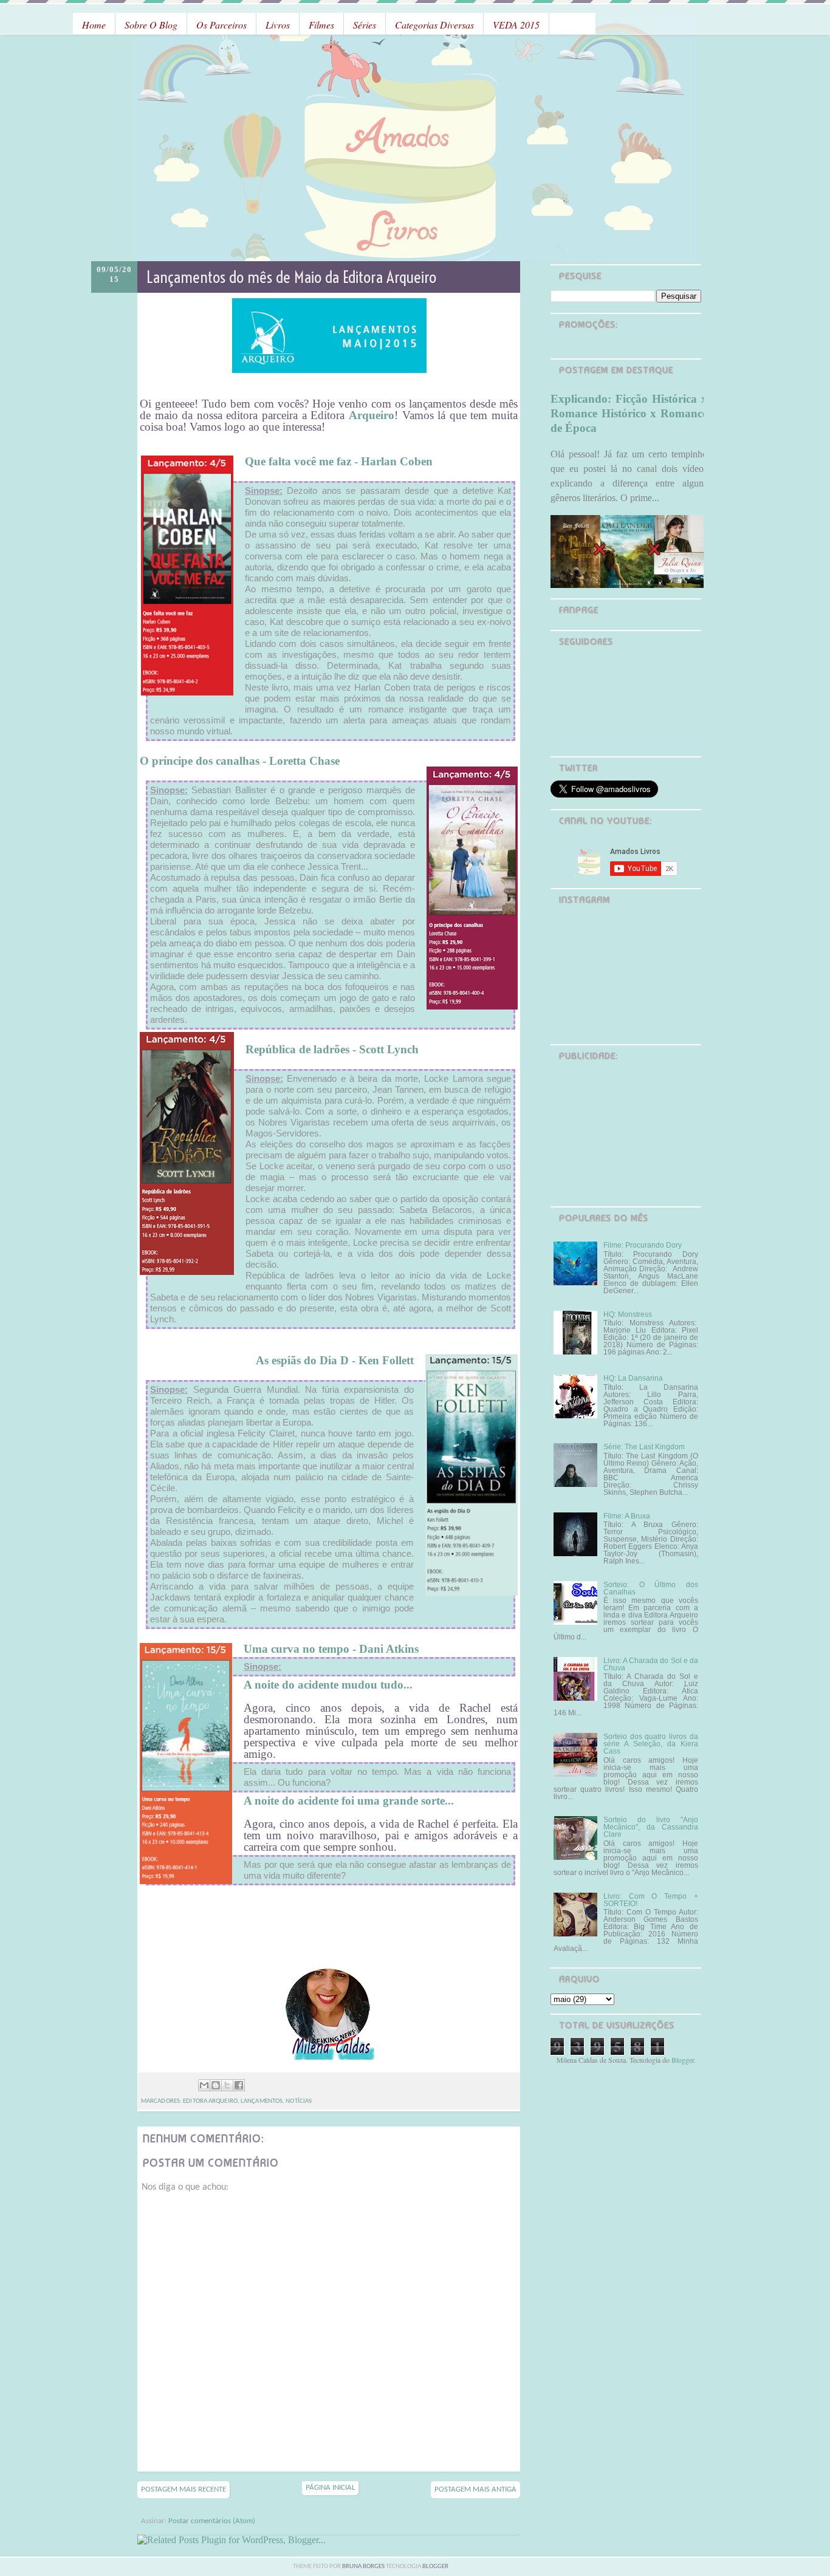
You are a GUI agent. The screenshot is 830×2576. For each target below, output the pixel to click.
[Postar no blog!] (216, 2085)
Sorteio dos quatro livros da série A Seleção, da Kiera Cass (651, 1744)
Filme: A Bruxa (627, 1516)
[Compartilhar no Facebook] (239, 2085)
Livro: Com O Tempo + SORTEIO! (651, 1900)
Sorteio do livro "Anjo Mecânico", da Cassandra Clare (651, 1827)
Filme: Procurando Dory (643, 1245)
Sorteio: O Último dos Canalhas (651, 1588)
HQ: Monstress (628, 1314)
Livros (278, 25)
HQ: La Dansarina (633, 1378)
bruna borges (364, 2567)
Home (94, 25)
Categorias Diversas (434, 25)
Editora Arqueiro (210, 2101)
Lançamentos (262, 2101)
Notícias (299, 2101)
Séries (365, 25)
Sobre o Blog (151, 25)
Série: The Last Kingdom (644, 1447)
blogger (435, 2567)
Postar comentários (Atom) (212, 2521)
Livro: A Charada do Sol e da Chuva (651, 1664)
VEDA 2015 (516, 25)
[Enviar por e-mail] (204, 2085)
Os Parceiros (221, 25)
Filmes (321, 25)
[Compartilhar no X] (227, 2085)
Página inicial (330, 2488)
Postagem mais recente (183, 2489)
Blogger (683, 2060)
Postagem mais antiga (475, 2489)
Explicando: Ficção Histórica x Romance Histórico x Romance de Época (629, 413)
